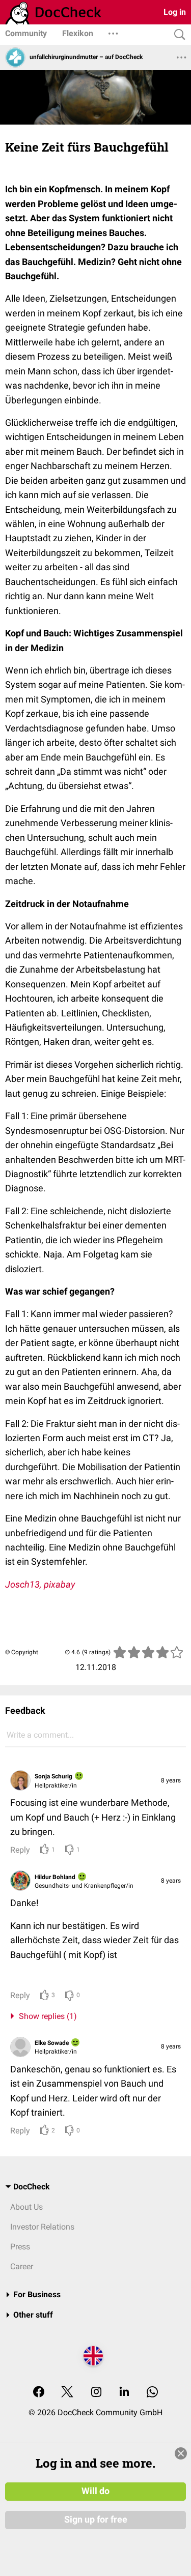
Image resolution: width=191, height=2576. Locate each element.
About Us (26, 2207)
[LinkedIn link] (124, 2393)
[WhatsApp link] (152, 2393)
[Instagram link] (96, 2393)
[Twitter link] (67, 2393)
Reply (20, 1850)
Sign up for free (96, 2520)
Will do (95, 2491)
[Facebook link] (39, 2393)
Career (22, 2266)
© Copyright (22, 1652)
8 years (171, 1780)
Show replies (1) (46, 2016)
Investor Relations (42, 2227)
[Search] (177, 35)
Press (20, 2247)
